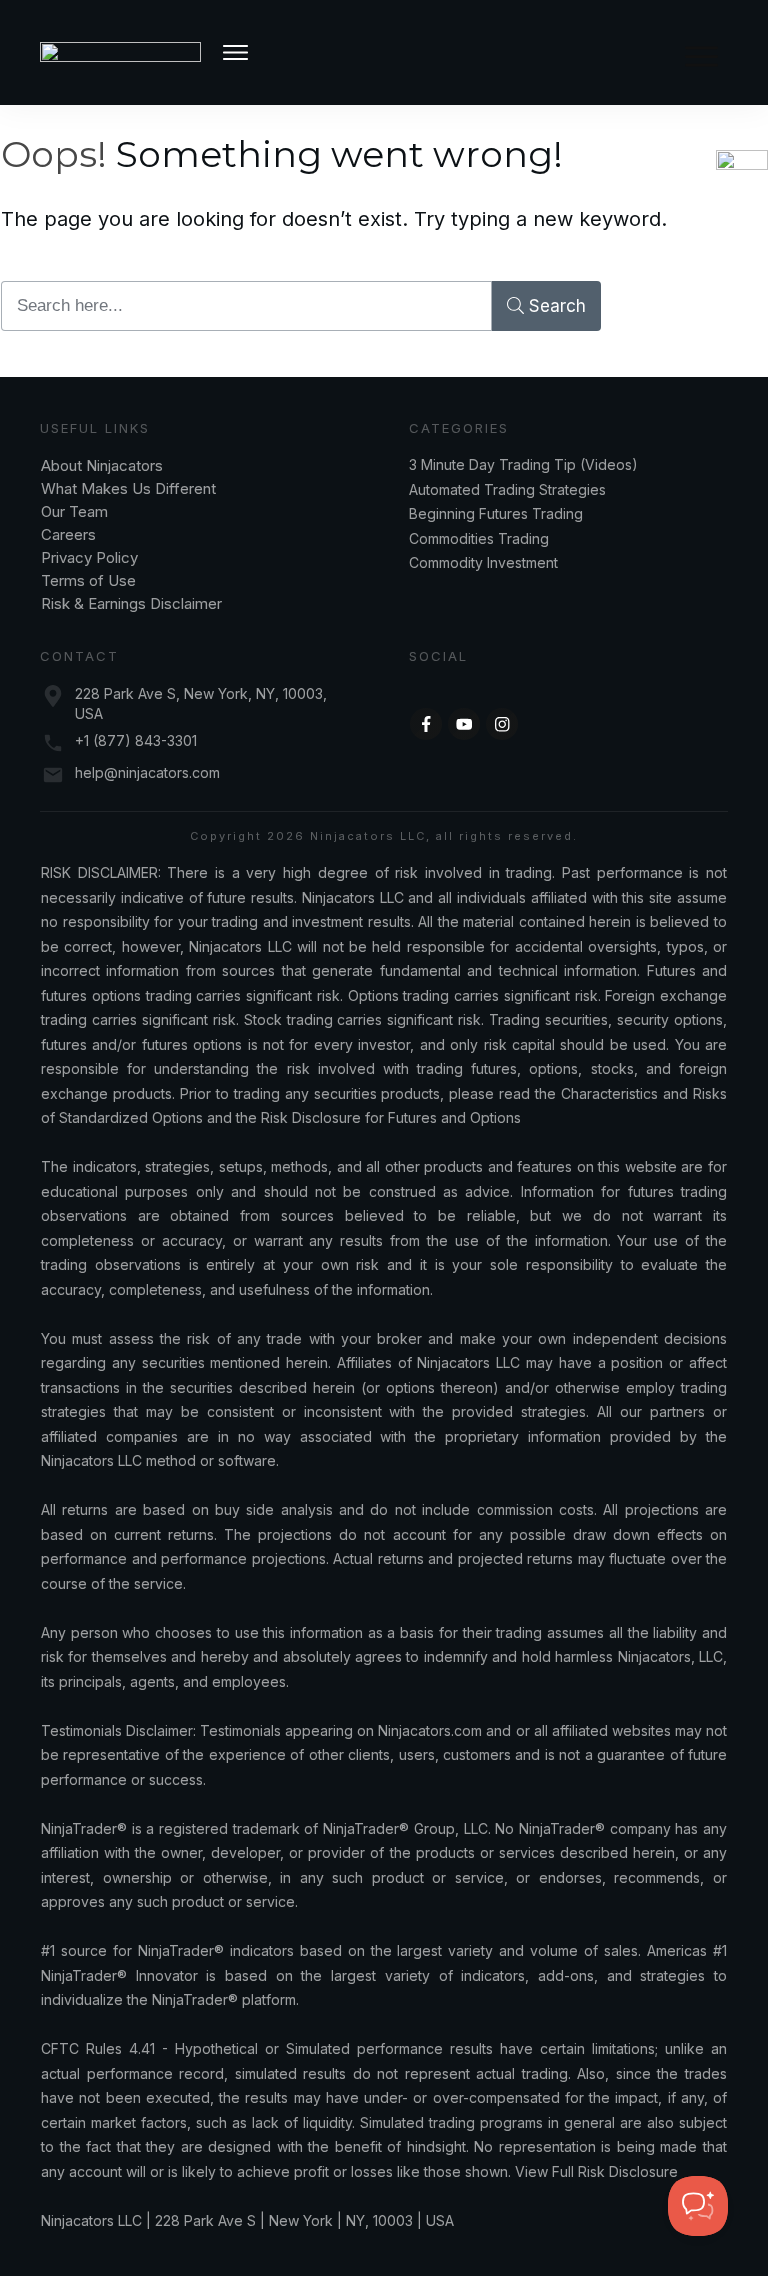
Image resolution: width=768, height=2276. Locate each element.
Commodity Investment (483, 562)
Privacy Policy (89, 557)
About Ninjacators (104, 465)
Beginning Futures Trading (496, 513)
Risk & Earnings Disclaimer (131, 603)
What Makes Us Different (128, 488)
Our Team (76, 511)
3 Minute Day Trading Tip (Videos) (523, 464)
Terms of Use (88, 580)
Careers (68, 534)
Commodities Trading (479, 538)
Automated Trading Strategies (507, 489)
